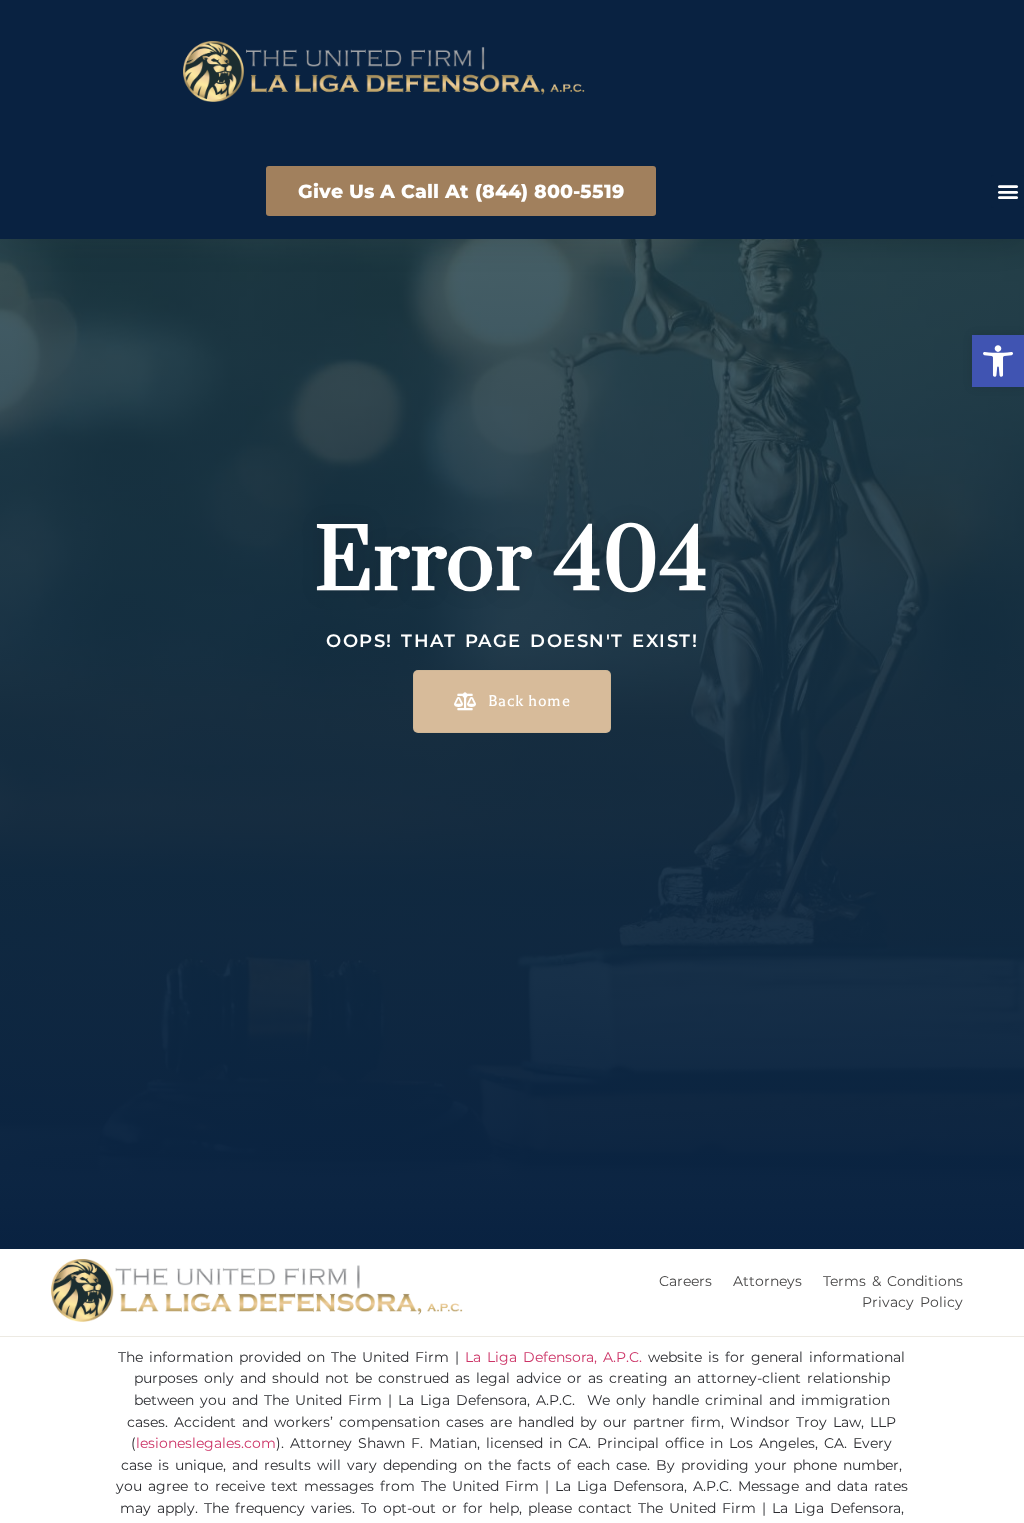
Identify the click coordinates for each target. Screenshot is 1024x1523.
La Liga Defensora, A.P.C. (553, 1357)
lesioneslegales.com (206, 1443)
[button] (998, 361)
